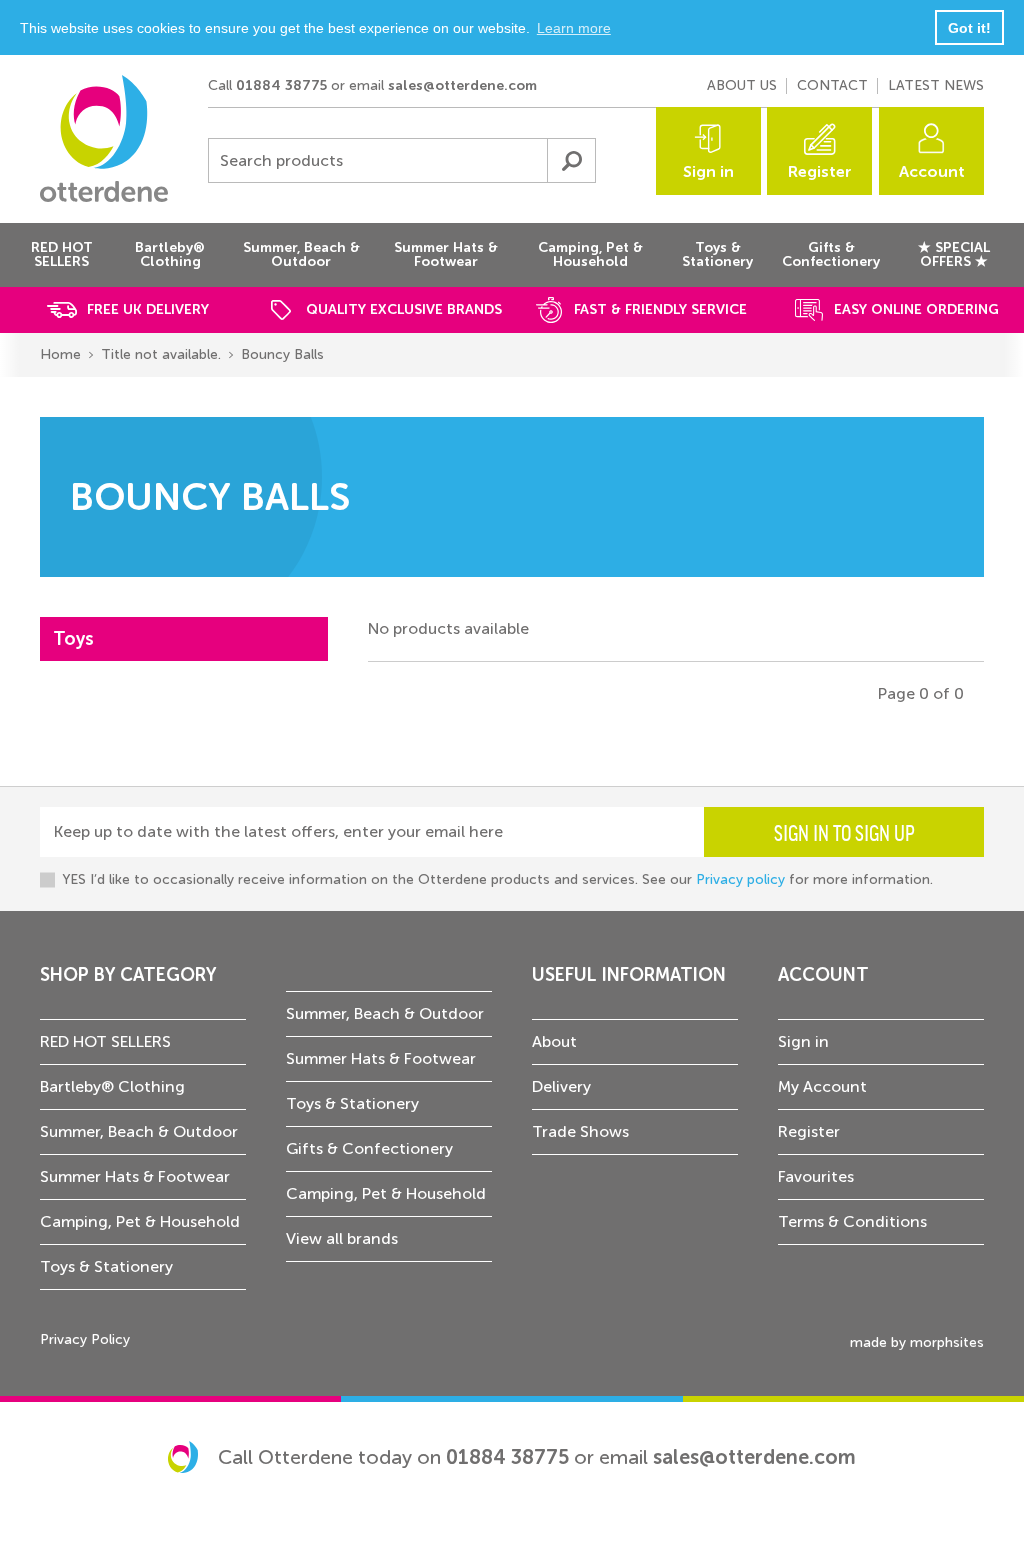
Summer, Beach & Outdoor (139, 1131)
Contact (832, 85)
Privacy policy (740, 879)
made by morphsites (917, 1342)
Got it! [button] (969, 28)
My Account (822, 1086)
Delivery (561, 1086)
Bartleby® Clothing (112, 1086)
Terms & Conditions (852, 1221)
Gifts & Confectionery (369, 1148)
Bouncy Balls (282, 354)
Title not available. (161, 354)
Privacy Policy (85, 1339)
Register (820, 171)
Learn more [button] (574, 28)
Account (932, 171)
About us (742, 85)
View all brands (342, 1238)
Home (60, 354)
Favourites (816, 1176)
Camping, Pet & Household (140, 1221)
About (554, 1041)
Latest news (936, 85)
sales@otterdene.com (462, 85)
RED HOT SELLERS (105, 1041)
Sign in (708, 171)
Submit (571, 160)
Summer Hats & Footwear (135, 1176)
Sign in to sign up (844, 832)
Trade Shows (580, 1131)
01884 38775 (281, 85)
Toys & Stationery (106, 1266)
